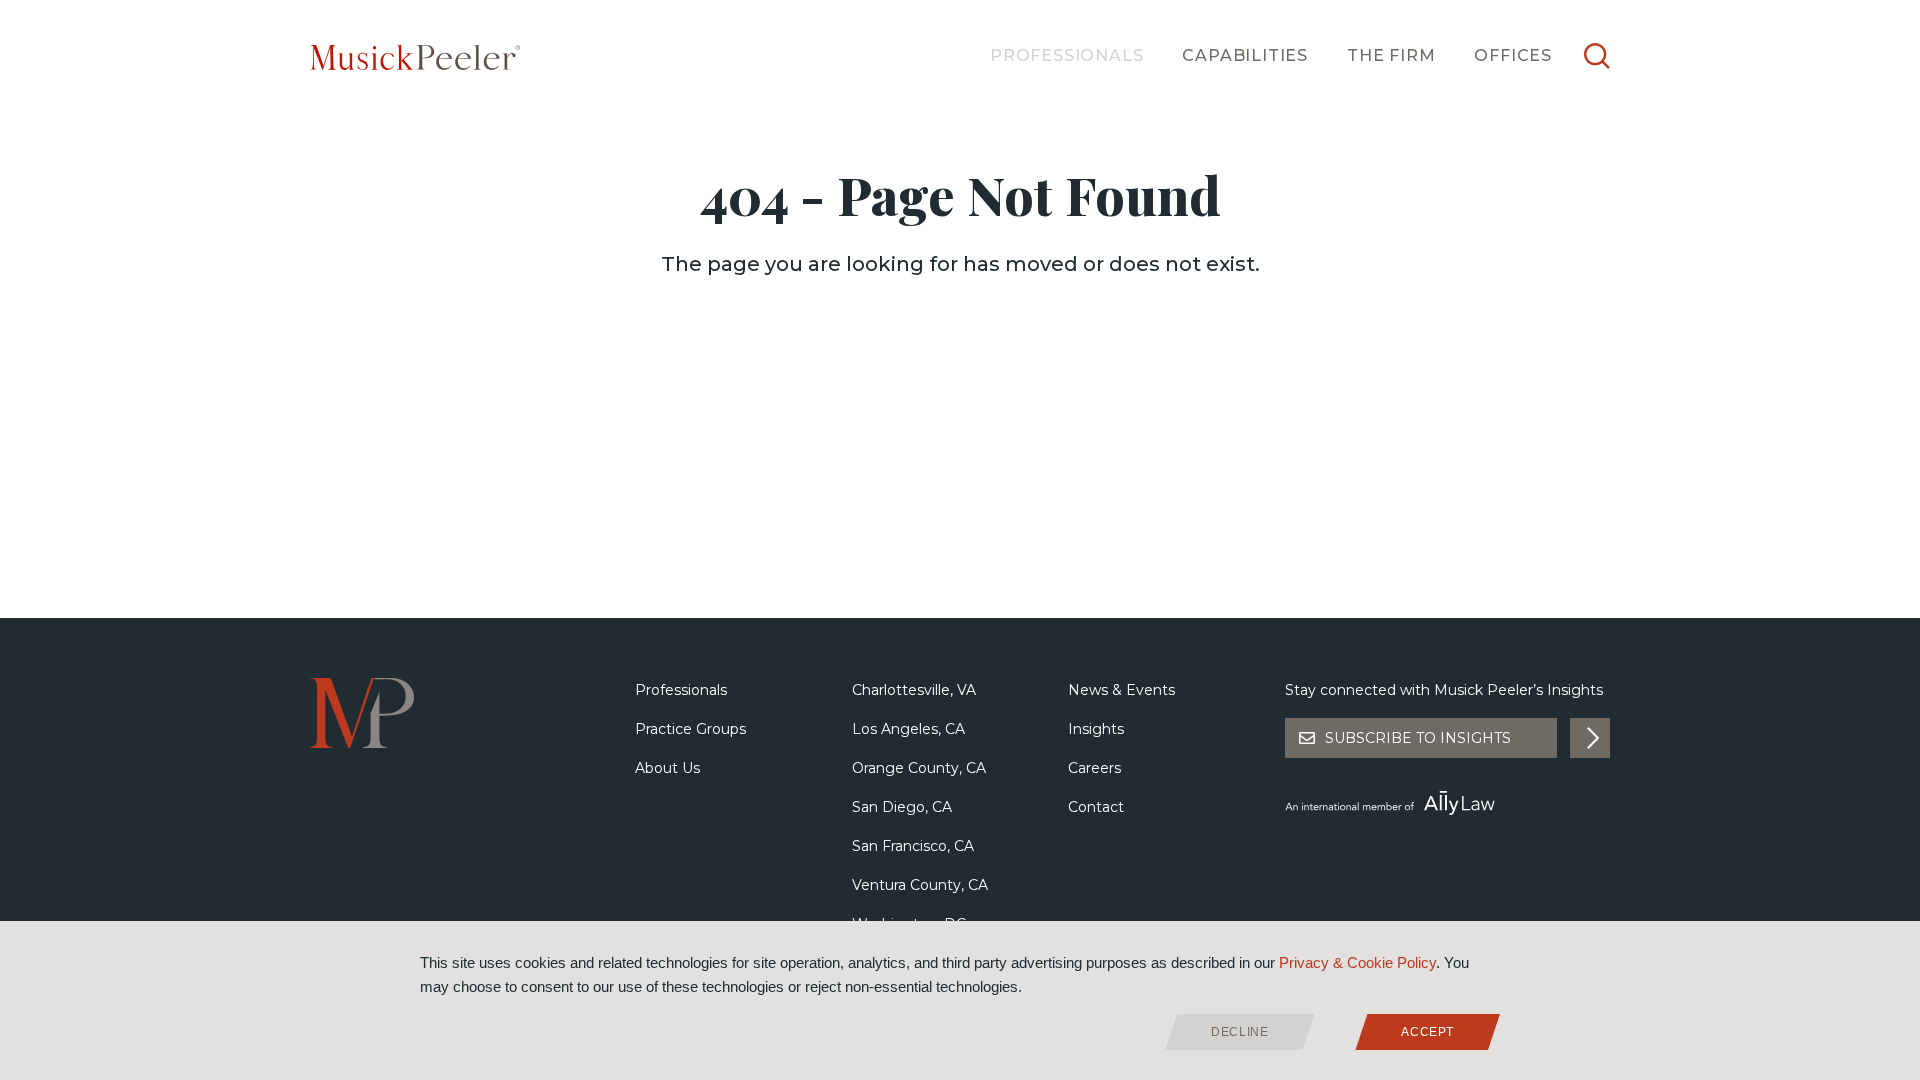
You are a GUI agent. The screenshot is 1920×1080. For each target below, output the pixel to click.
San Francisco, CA (913, 846)
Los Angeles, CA (908, 729)
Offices (1513, 55)
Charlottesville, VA (914, 690)
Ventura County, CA (920, 885)
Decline (1239, 1032)
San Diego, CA (902, 807)
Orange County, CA (919, 768)
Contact (1096, 807)
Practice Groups (690, 729)
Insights (1096, 729)
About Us (667, 768)
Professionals (1066, 55)
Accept (1427, 1032)
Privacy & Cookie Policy (1357, 962)
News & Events (1121, 690)
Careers (1094, 768)
